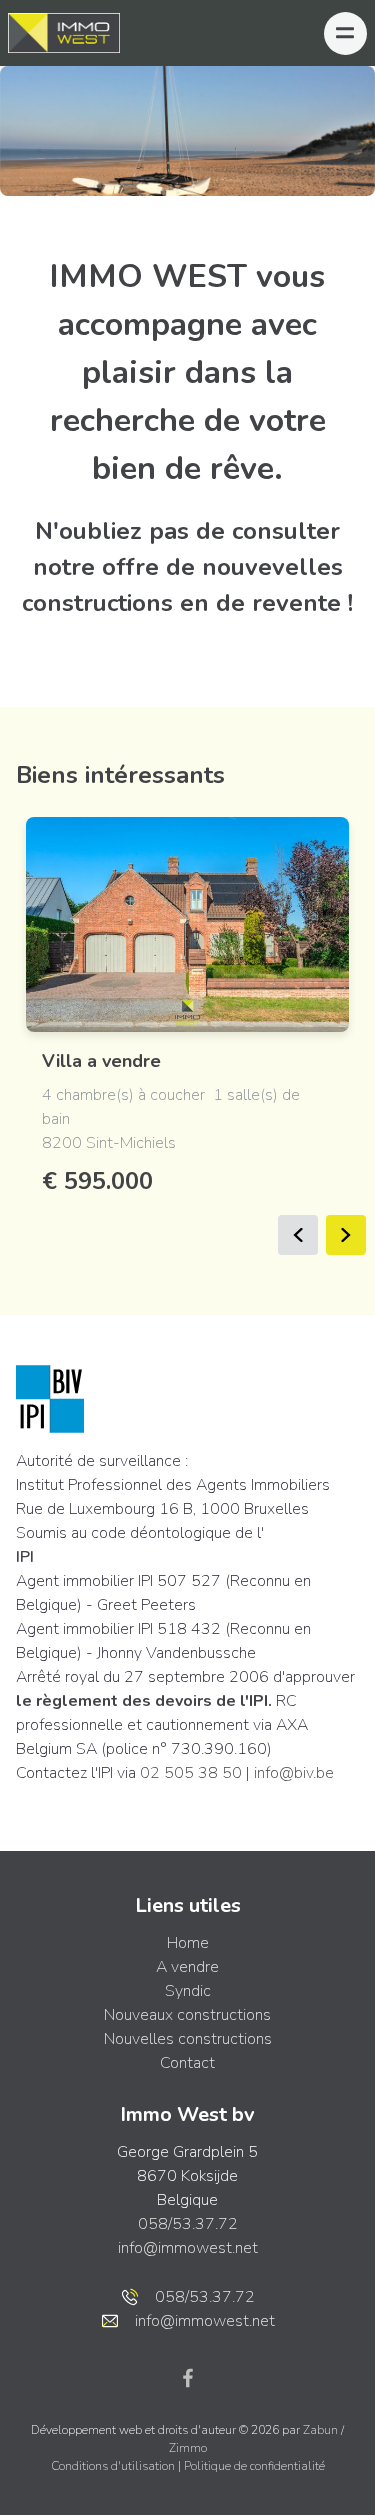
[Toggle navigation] (345, 33)
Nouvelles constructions (188, 2039)
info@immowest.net (188, 2248)
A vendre (187, 1967)
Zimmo (188, 2448)
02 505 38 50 (191, 1773)
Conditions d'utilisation (114, 2466)
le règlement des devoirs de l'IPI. (144, 1701)
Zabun (320, 2430)
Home (188, 1943)
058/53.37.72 (188, 2224)
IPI (25, 1557)
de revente (278, 603)
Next (346, 1235)
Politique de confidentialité (254, 2466)
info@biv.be (294, 1773)
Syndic (188, 1991)
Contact (187, 2063)
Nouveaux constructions (187, 2015)
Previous (298, 1235)
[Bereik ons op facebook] (188, 2377)
